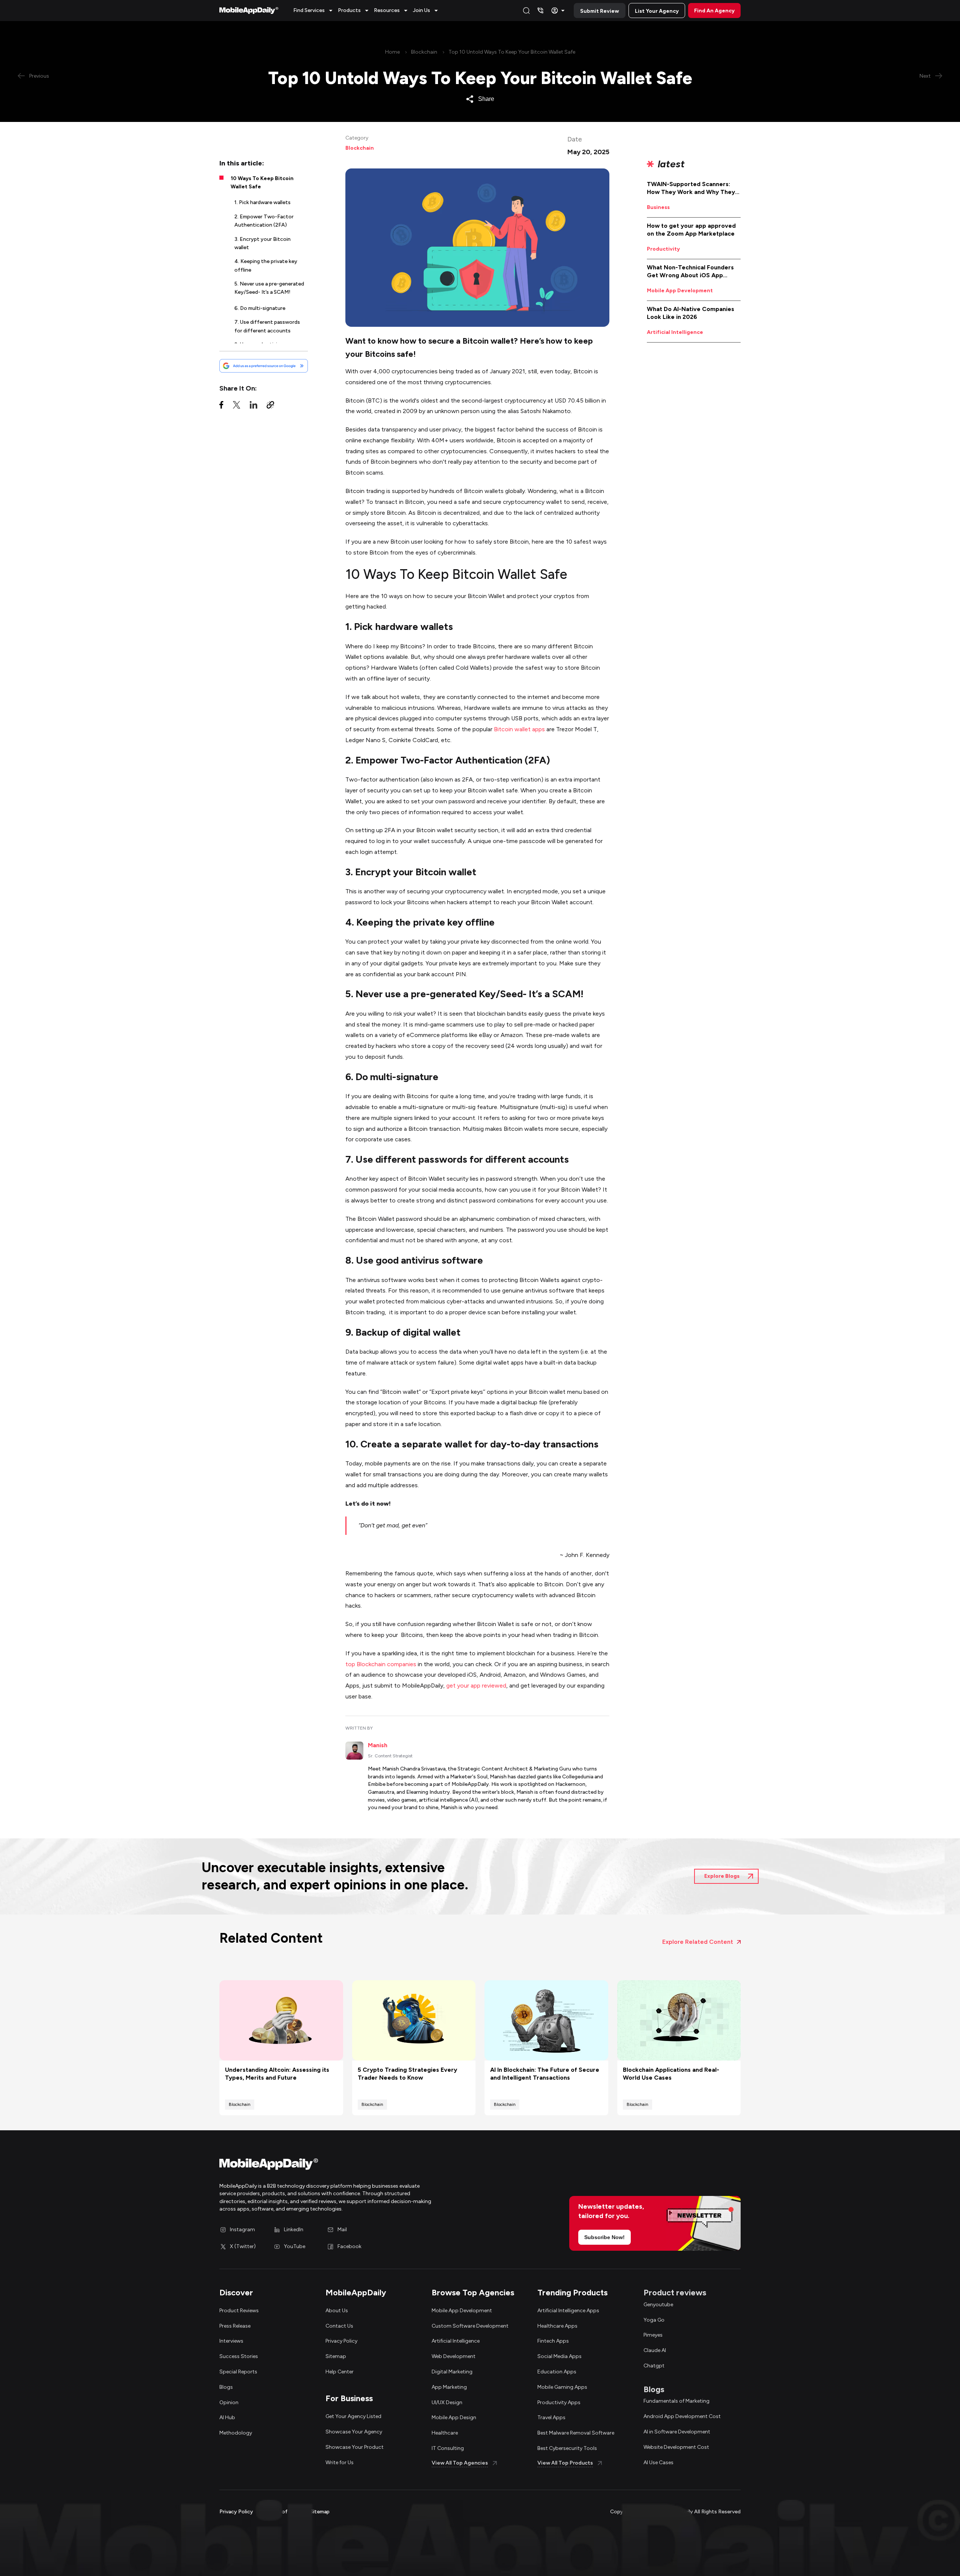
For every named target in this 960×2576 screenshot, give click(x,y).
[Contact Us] (540, 11)
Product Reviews (239, 2311)
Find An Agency (714, 11)
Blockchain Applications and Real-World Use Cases (671, 2074)
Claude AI (655, 2350)
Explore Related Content (698, 1942)
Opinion (229, 2402)
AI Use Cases (658, 2463)
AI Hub (227, 2417)
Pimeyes (653, 2335)
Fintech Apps (553, 2341)
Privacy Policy (341, 2341)
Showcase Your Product (355, 2447)
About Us (337, 2311)
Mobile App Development (680, 291)
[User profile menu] (559, 11)
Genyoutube (658, 2305)
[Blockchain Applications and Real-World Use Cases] (679, 2020)
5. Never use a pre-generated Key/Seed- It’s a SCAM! (269, 288)
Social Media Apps (559, 2356)
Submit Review (600, 11)
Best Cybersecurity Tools (567, 2448)
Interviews (231, 2341)
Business (658, 207)
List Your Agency (657, 11)
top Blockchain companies (381, 1664)
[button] (314, 11)
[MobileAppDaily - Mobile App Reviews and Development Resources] (346, 2166)
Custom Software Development (470, 2326)
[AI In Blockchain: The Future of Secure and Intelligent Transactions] (546, 2020)
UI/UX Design (447, 2402)
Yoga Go (654, 2320)
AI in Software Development (677, 2432)
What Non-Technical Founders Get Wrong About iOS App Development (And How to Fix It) (694, 272)
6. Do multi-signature (260, 308)
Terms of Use (282, 2512)
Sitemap (336, 2356)
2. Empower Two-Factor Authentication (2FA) (264, 221)
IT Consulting (448, 2448)
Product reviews (675, 2293)
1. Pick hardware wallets (262, 202)
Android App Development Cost (682, 2416)
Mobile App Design (454, 2417)
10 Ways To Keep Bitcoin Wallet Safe (262, 183)
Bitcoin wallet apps (519, 729)
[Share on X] (237, 407)
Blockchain (424, 52)
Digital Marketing (452, 2372)
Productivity (663, 249)
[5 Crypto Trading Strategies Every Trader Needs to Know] (414, 2020)
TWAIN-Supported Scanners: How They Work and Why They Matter (691, 188)
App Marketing (449, 2387)
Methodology (236, 2433)
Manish (378, 1745)
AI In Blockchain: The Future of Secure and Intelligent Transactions (545, 2074)
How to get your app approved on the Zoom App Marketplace (691, 230)
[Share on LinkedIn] (253, 407)
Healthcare (445, 2433)
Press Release (235, 2326)
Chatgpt (654, 2366)
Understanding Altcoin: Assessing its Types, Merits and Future (277, 2074)
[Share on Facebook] (221, 407)
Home (392, 52)
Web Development (454, 2356)
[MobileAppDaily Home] (249, 11)
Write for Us (340, 2463)
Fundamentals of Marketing (676, 2401)
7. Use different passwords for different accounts (267, 326)
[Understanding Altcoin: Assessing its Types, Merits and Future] (281, 2020)
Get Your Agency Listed (353, 2416)
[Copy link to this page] (270, 407)
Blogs (226, 2387)
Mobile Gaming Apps (562, 2387)
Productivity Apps (559, 2402)
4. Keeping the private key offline (266, 265)
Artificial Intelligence (675, 332)
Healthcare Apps (557, 2326)
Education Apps (557, 2372)
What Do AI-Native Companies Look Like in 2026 (691, 313)
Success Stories (239, 2356)
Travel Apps (551, 2417)
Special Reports (238, 2372)
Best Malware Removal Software (576, 2433)
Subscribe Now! (604, 2237)
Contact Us (339, 2326)
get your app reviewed (476, 1686)
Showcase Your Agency (354, 2432)
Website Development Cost (676, 2447)
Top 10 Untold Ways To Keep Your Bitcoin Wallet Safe (512, 52)
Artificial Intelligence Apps (568, 2311)
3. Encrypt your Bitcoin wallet (262, 243)
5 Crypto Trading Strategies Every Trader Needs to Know (407, 2074)
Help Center (340, 2372)
